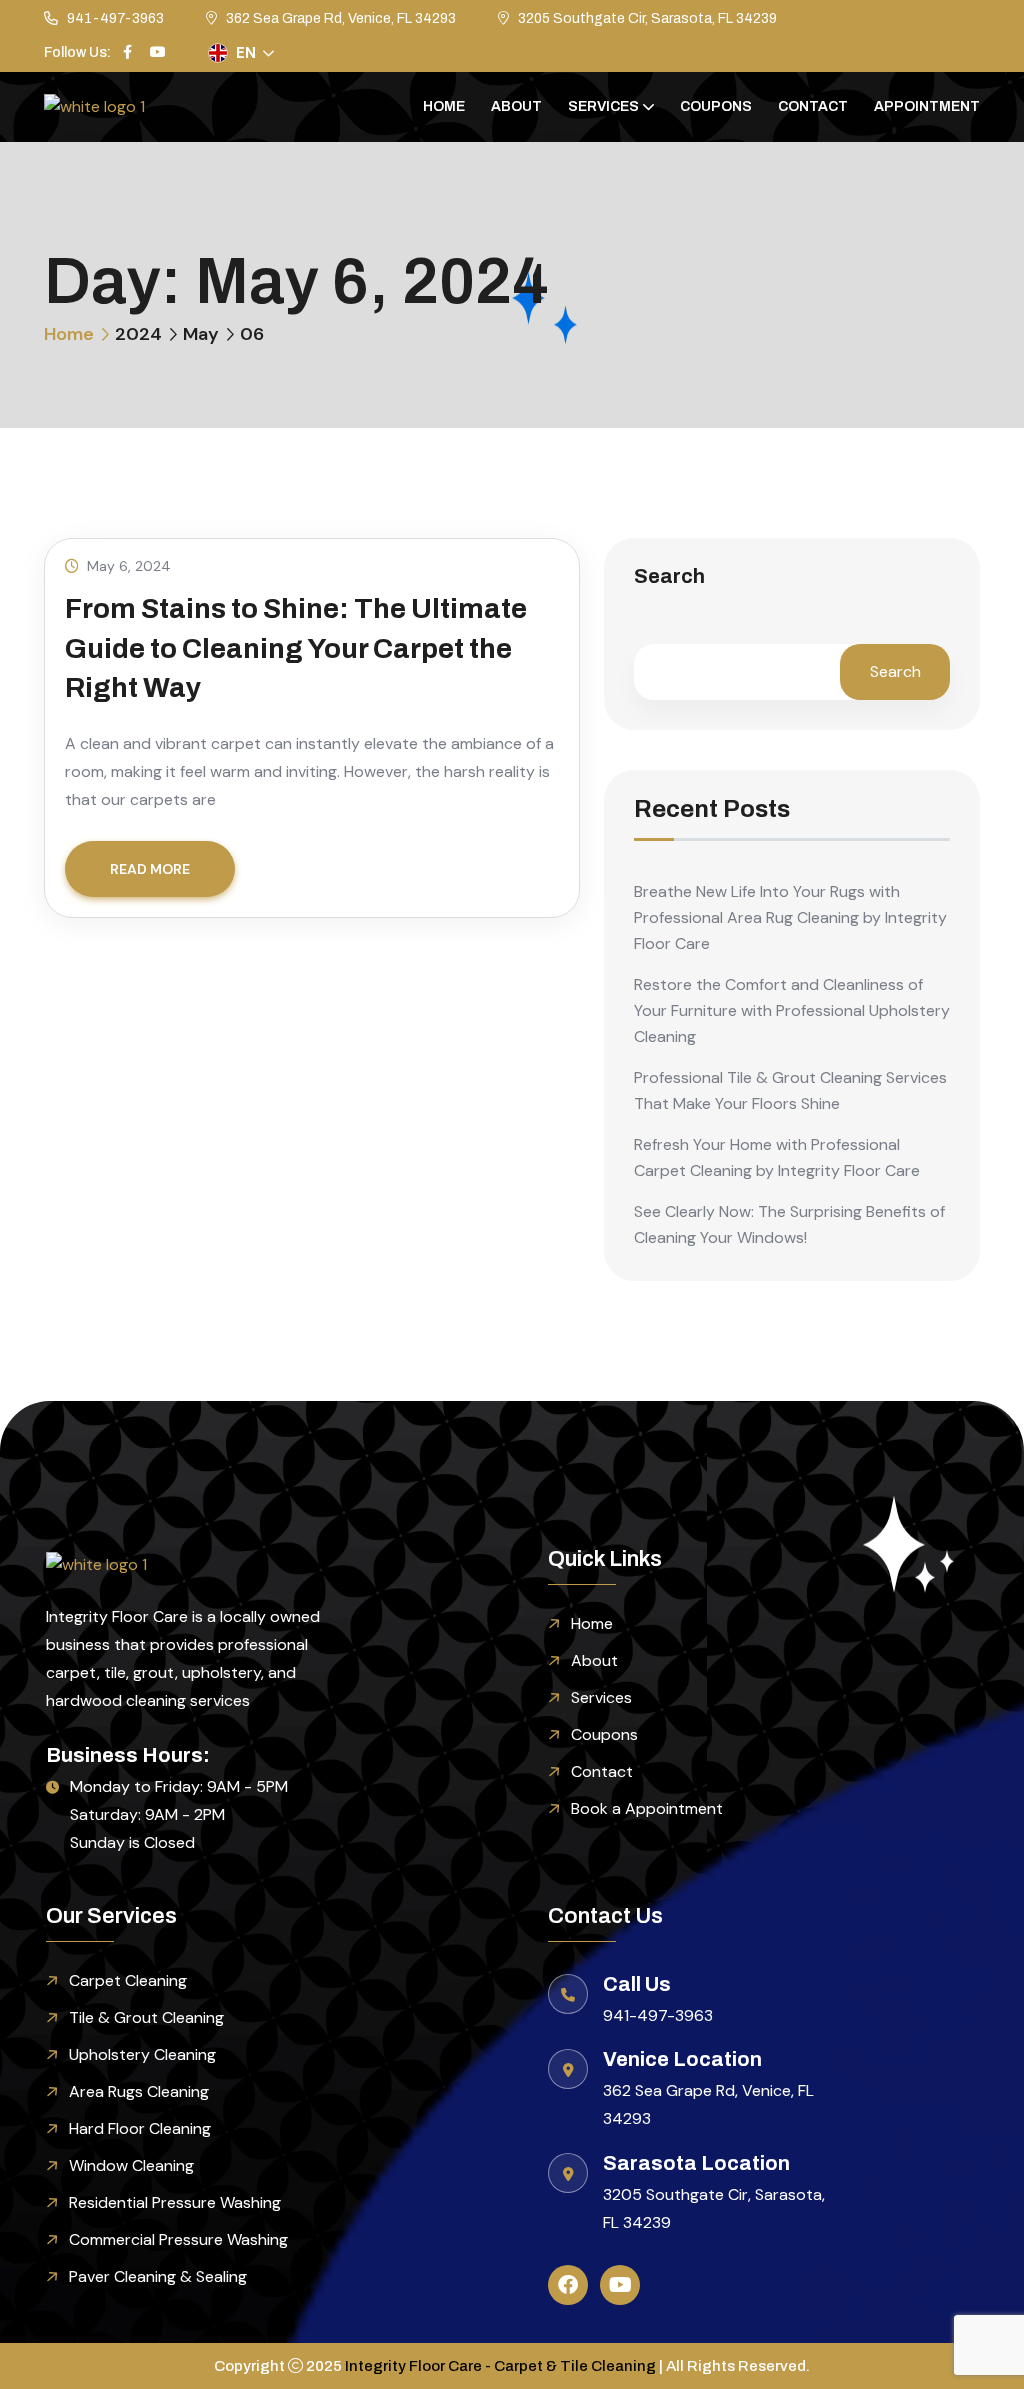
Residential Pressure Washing (175, 2202)
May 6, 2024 (129, 566)
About (516, 106)
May (201, 334)
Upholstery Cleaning (142, 2054)
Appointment (927, 106)
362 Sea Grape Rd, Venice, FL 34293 (341, 18)
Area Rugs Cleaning (139, 2091)
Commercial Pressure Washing (178, 2239)
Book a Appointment (647, 1808)
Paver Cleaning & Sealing (158, 2276)
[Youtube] (620, 2285)
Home (444, 106)
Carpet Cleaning (128, 1980)
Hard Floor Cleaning (140, 2128)
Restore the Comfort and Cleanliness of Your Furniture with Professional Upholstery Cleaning (792, 1010)
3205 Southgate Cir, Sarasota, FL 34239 (647, 18)
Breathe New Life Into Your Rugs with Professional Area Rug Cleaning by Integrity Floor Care (790, 917)
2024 (138, 334)
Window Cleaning (131, 2165)
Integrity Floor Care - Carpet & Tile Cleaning (500, 2366)
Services (603, 106)
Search (669, 576)
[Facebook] (568, 2285)
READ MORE (150, 869)
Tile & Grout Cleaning (146, 2017)
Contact (813, 106)
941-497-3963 (115, 18)
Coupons (716, 106)
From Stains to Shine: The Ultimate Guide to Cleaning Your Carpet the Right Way (296, 647)
